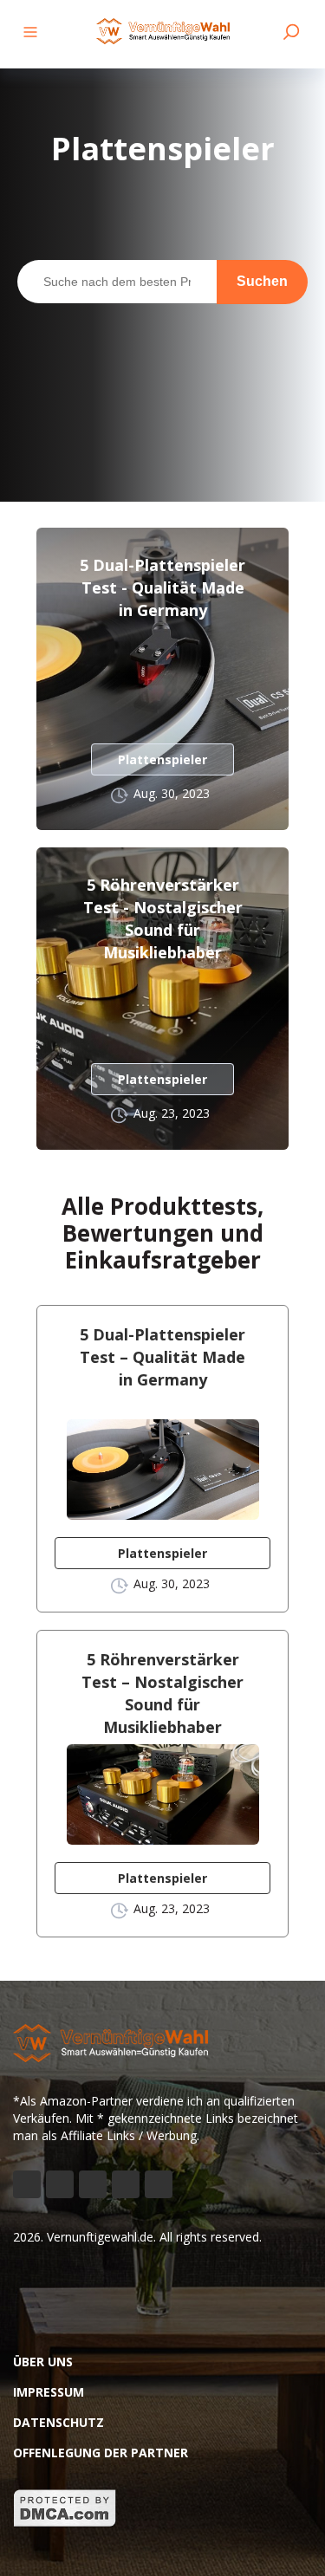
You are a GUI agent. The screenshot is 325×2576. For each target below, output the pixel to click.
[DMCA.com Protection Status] (65, 2523)
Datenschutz (58, 2422)
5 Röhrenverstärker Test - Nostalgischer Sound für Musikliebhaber (163, 918)
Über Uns (43, 2362)
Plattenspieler (162, 759)
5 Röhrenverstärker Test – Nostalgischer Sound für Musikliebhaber (162, 1693)
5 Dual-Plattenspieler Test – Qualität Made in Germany (162, 1357)
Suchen (262, 281)
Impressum (49, 2392)
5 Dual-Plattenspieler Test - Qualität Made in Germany (162, 587)
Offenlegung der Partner (101, 2453)
